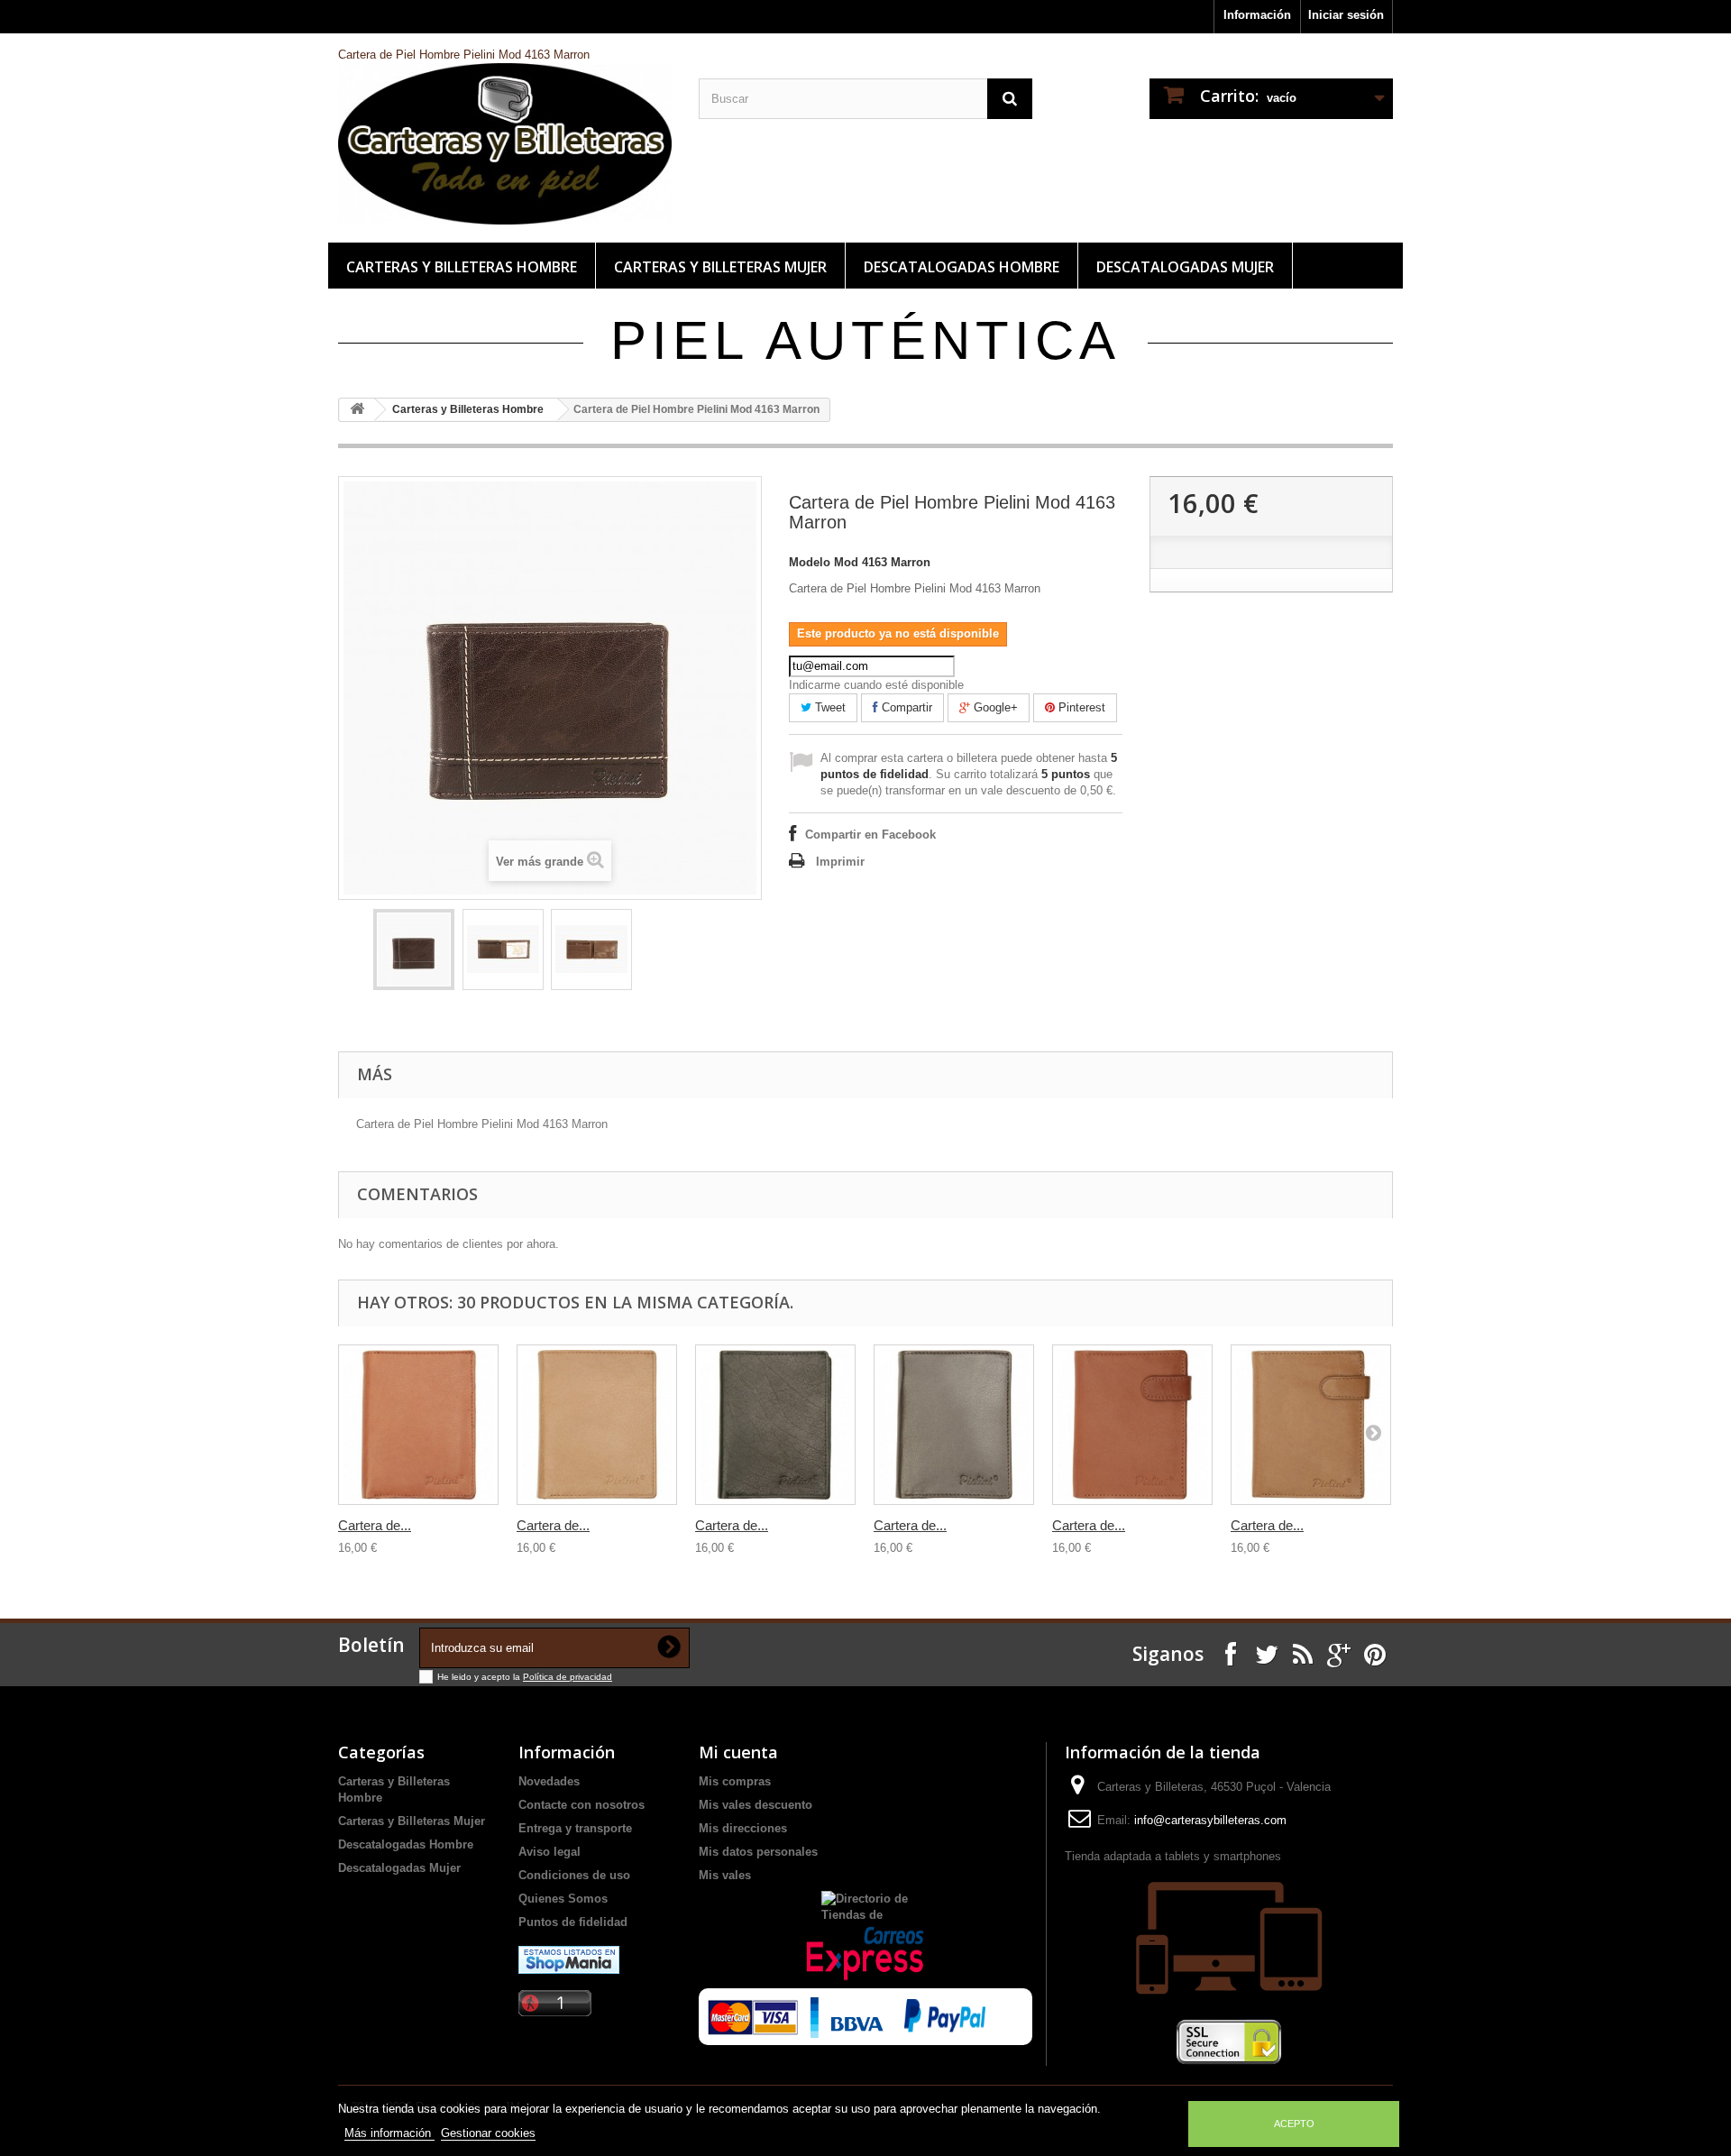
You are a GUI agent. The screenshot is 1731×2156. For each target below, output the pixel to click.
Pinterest (1080, 707)
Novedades (549, 1781)
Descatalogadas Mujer (1185, 267)
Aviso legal (550, 1852)
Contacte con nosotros (582, 1805)
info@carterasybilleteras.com (1210, 1820)
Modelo (810, 562)
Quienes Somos (563, 1899)
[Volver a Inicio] (357, 410)
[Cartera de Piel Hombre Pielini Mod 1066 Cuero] (1311, 1425)
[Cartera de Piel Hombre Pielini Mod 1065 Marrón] (954, 1425)
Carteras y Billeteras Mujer (720, 267)
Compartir (905, 707)
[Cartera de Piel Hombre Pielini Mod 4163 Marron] (414, 950)
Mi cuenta (738, 1752)
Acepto (1294, 2124)
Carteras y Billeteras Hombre (462, 267)
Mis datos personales (758, 1852)
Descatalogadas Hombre (962, 267)
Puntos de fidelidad (573, 1922)
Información (1257, 15)
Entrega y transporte (575, 1828)
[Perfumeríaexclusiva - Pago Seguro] (842, 2012)
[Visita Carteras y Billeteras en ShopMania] (569, 1959)
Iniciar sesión (1346, 15)
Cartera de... (375, 1525)
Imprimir (840, 862)
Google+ (994, 707)
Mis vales (725, 1875)
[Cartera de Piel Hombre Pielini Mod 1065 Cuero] (597, 1425)
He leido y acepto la (480, 1677)
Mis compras (735, 1781)
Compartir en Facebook (870, 835)
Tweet (829, 707)
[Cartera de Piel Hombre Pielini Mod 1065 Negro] (775, 1425)
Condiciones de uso (574, 1875)
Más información (389, 2133)
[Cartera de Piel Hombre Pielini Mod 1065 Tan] (418, 1425)
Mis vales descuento (756, 1805)
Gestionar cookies (488, 2133)
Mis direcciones (743, 1828)
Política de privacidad (568, 1677)
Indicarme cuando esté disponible (876, 685)
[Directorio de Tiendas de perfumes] (865, 1905)
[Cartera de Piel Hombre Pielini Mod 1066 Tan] (1132, 1425)
